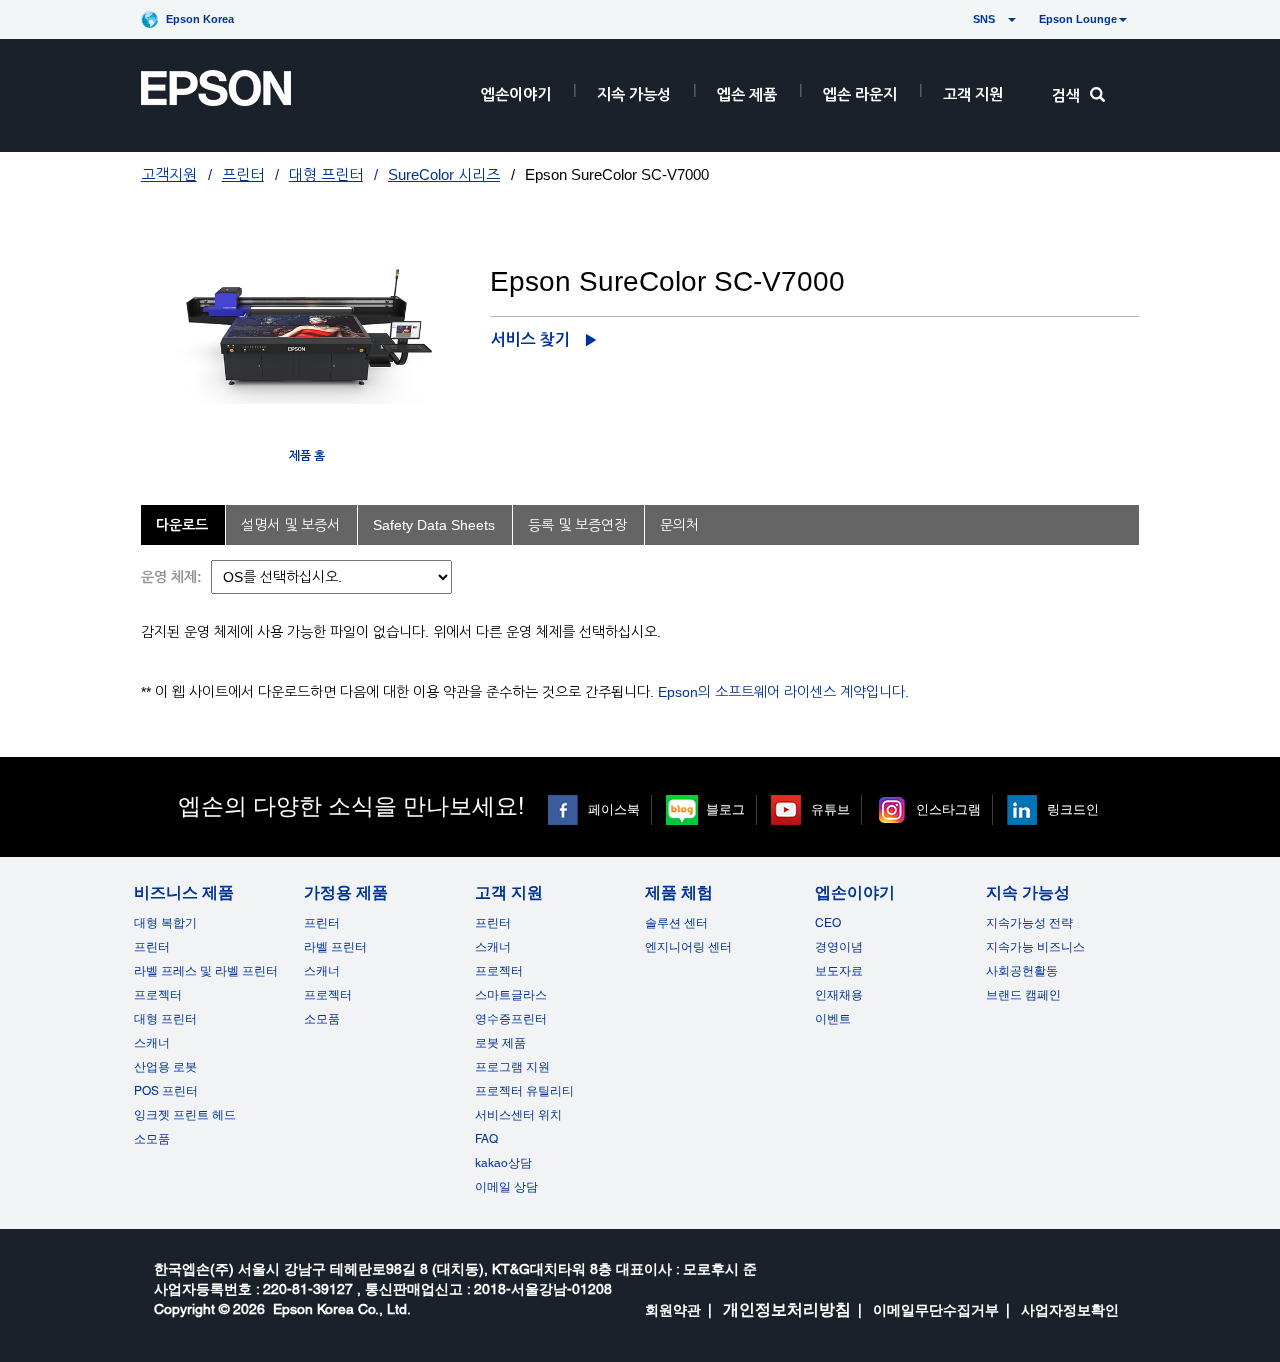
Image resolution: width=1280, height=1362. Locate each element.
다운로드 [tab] (182, 525)
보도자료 (839, 971)
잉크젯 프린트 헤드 (185, 1115)
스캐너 (152, 1043)
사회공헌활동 (1022, 971)
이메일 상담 (506, 1187)
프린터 (243, 174)
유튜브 (830, 809)
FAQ (486, 1139)
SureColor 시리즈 (444, 174)
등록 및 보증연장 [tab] (577, 525)
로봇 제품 (500, 1043)
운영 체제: (171, 577)
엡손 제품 (747, 94)
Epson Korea (200, 19)
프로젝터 (158, 995)
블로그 (725, 809)
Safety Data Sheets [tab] (434, 525)
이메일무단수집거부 (936, 1310)
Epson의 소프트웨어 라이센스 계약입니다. (783, 692)
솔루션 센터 (676, 923)
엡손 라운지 (860, 94)
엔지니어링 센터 (688, 947)
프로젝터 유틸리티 (524, 1091)
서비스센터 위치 (518, 1115)
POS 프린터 (166, 1091)
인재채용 (839, 995)
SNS (960, 19)
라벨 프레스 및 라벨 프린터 (206, 971)
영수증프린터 (511, 1019)
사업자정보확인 (1070, 1310)
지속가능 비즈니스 (1035, 947)
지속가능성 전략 (1029, 923)
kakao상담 (503, 1163)
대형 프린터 (326, 174)
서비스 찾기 (530, 339)
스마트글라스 (511, 995)
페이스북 (614, 809)
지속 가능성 (634, 94)
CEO (828, 923)
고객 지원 (973, 94)
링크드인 (1073, 809)
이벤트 (833, 1019)
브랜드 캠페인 (1023, 995)
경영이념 (839, 947)
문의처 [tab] (679, 525)
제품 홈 (307, 456)
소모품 (152, 1139)
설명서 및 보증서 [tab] (290, 525)
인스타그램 (948, 809)
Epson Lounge (1078, 19)
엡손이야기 (516, 94)
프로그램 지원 (512, 1067)
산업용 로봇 (165, 1067)
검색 (1066, 95)
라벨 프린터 (335, 947)
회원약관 (673, 1310)
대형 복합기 (165, 923)
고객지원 (169, 174)
